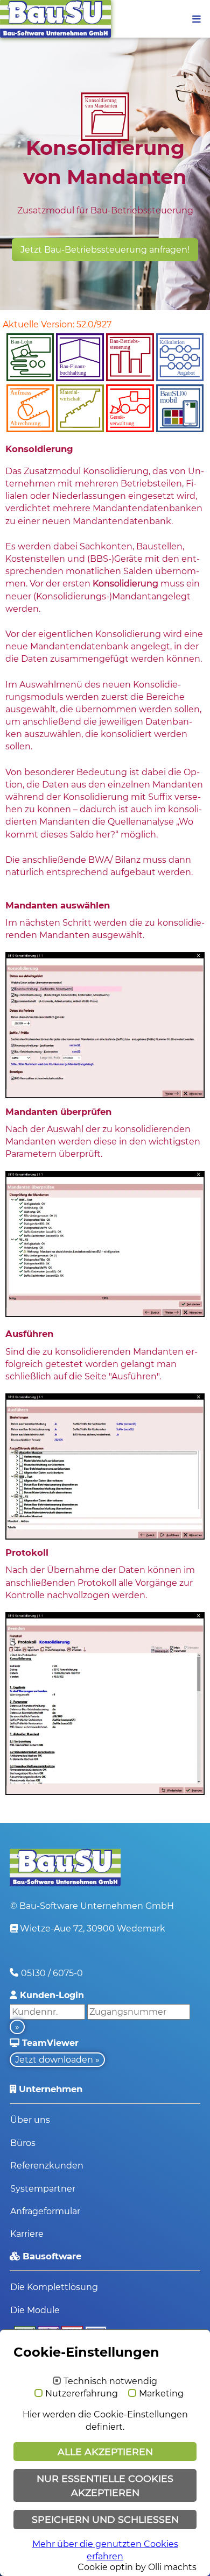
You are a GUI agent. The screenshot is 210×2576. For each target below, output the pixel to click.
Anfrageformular (45, 2211)
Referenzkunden (47, 2166)
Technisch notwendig (110, 2381)
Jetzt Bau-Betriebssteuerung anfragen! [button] (105, 250)
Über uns (30, 2120)
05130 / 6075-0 (52, 1973)
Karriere (27, 2234)
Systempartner (43, 2189)
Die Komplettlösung (54, 2287)
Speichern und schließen (105, 2519)
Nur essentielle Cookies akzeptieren (105, 2485)
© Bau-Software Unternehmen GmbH (92, 1906)
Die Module (35, 2310)
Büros (23, 2143)
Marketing (161, 2394)
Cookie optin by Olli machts (137, 2567)
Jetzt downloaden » (57, 2060)
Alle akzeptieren (105, 2452)
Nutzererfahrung (82, 2394)
